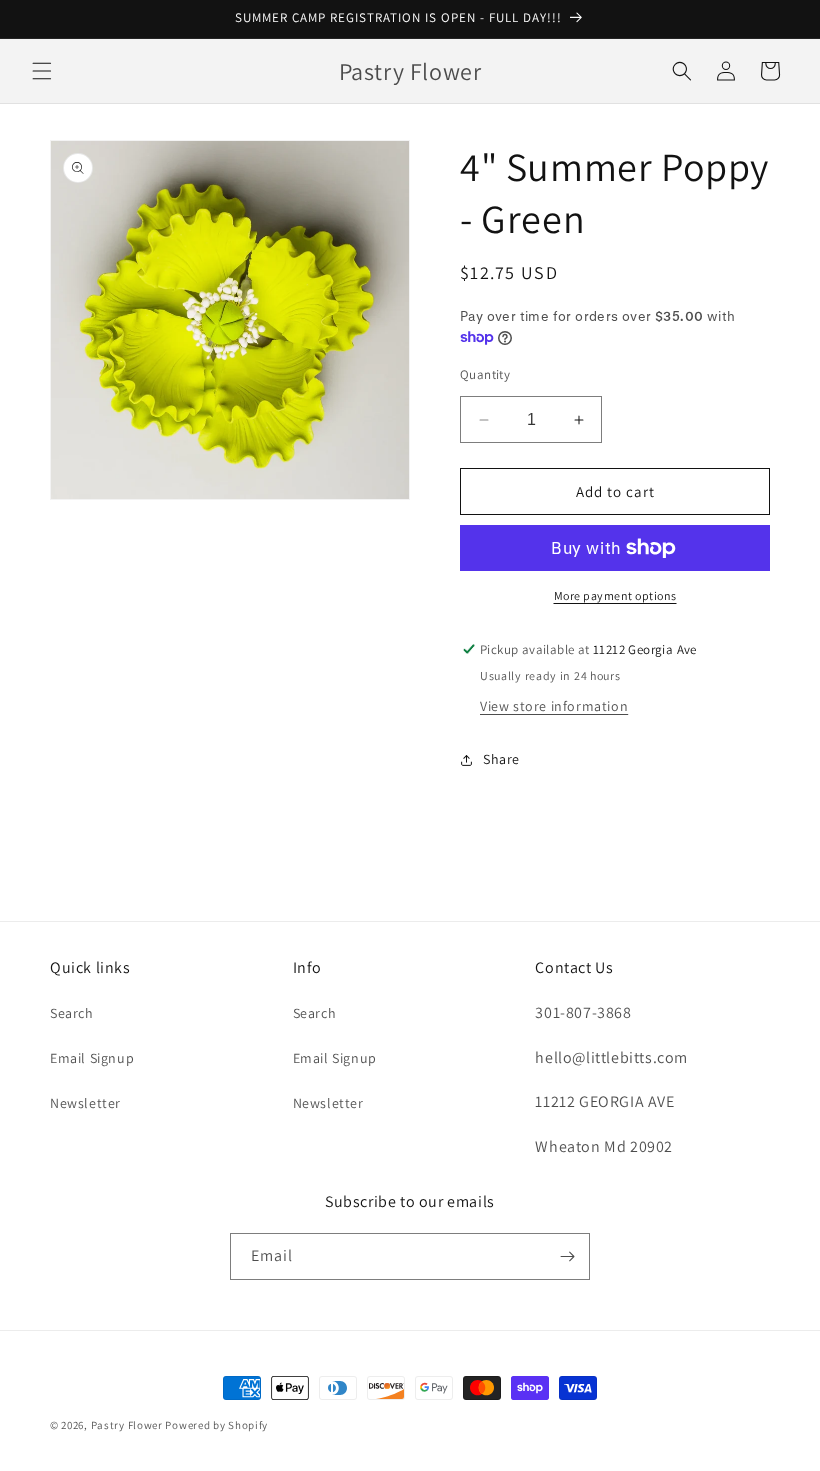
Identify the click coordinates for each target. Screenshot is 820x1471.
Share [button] (501, 759)
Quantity (485, 374)
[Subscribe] (567, 1256)
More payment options (615, 595)
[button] (42, 71)
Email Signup (92, 1058)
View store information (554, 706)
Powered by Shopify (216, 1425)
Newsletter (85, 1103)
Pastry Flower (127, 1425)
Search (72, 1013)
